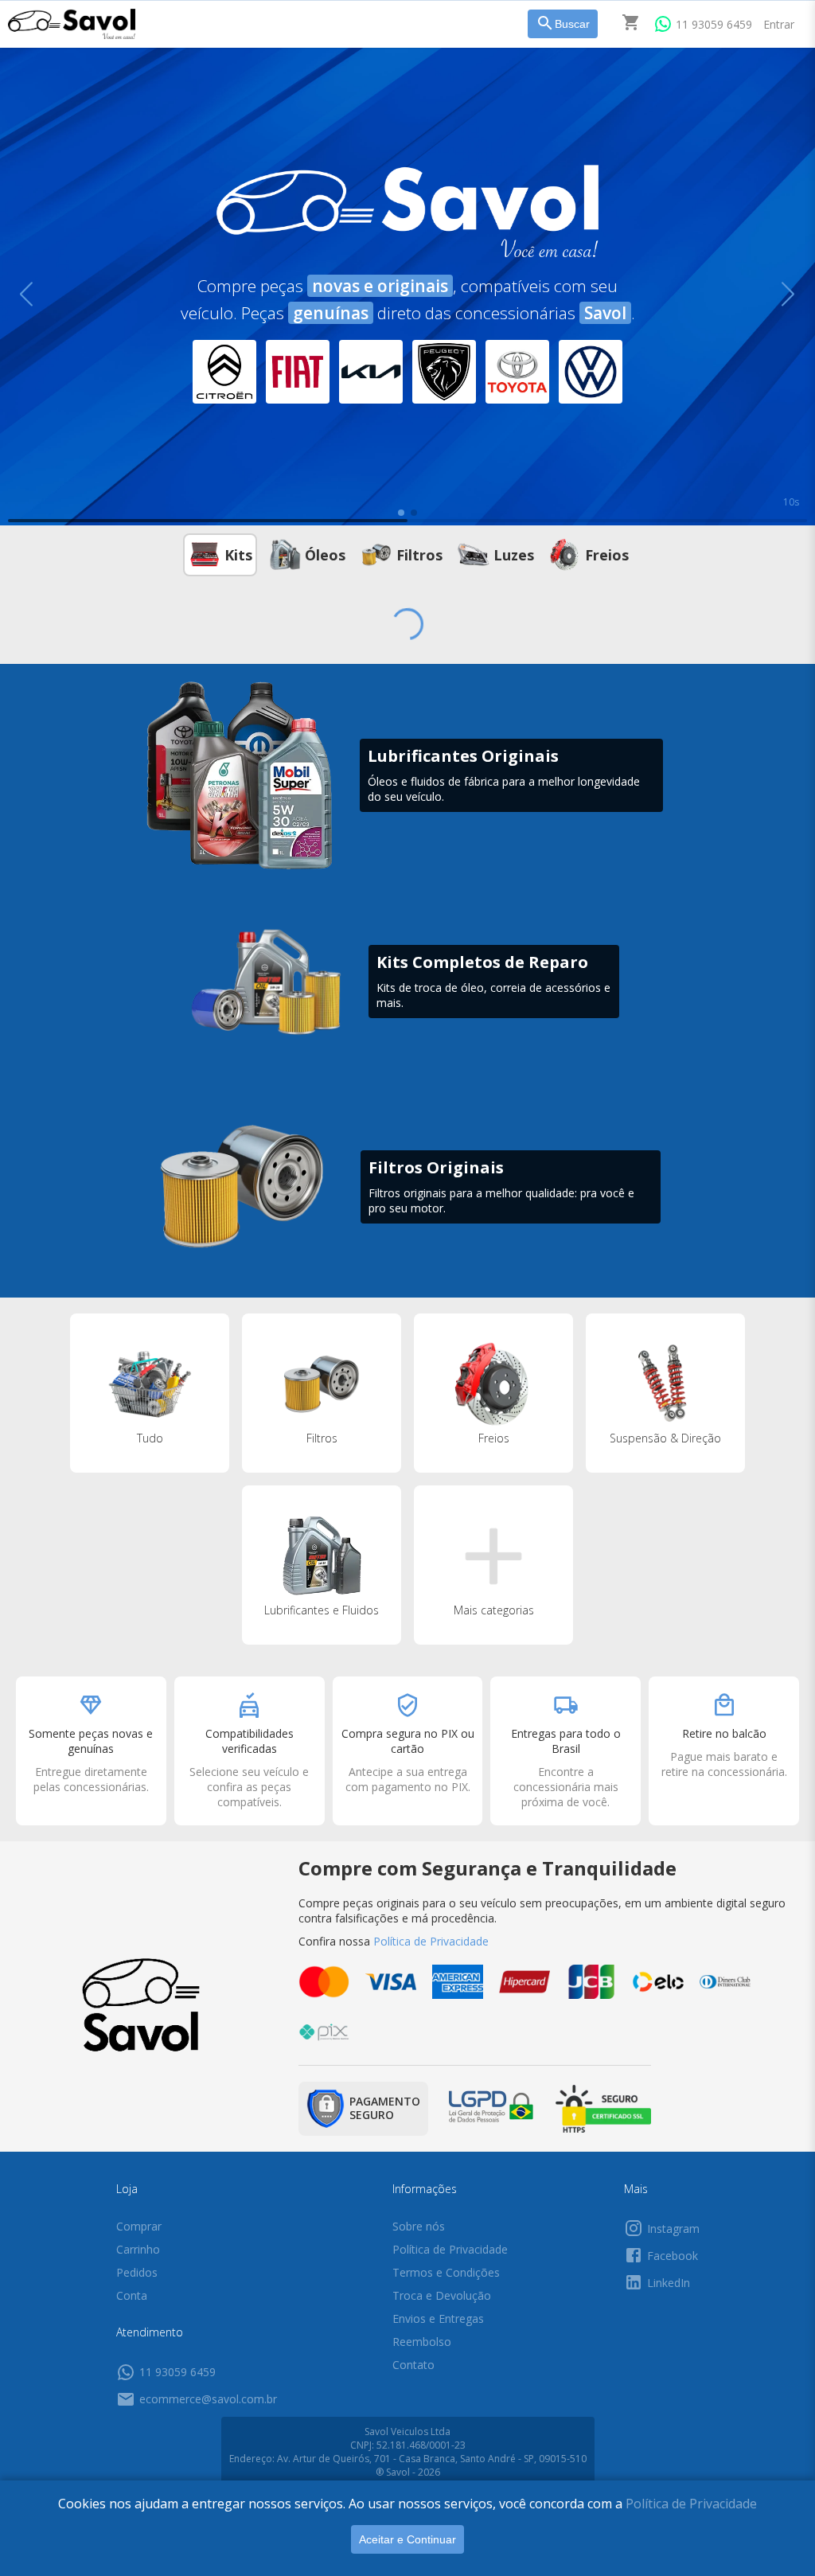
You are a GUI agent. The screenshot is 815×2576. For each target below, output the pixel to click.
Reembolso (422, 2342)
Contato (413, 2365)
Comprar (139, 2226)
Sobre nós (419, 2226)
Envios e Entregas (438, 2318)
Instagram (673, 2229)
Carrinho (138, 2249)
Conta (132, 2295)
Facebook (673, 2256)
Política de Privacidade (691, 2504)
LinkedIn (669, 2283)
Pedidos (137, 2272)
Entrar (779, 24)
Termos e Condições (446, 2272)
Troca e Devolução (442, 2295)
